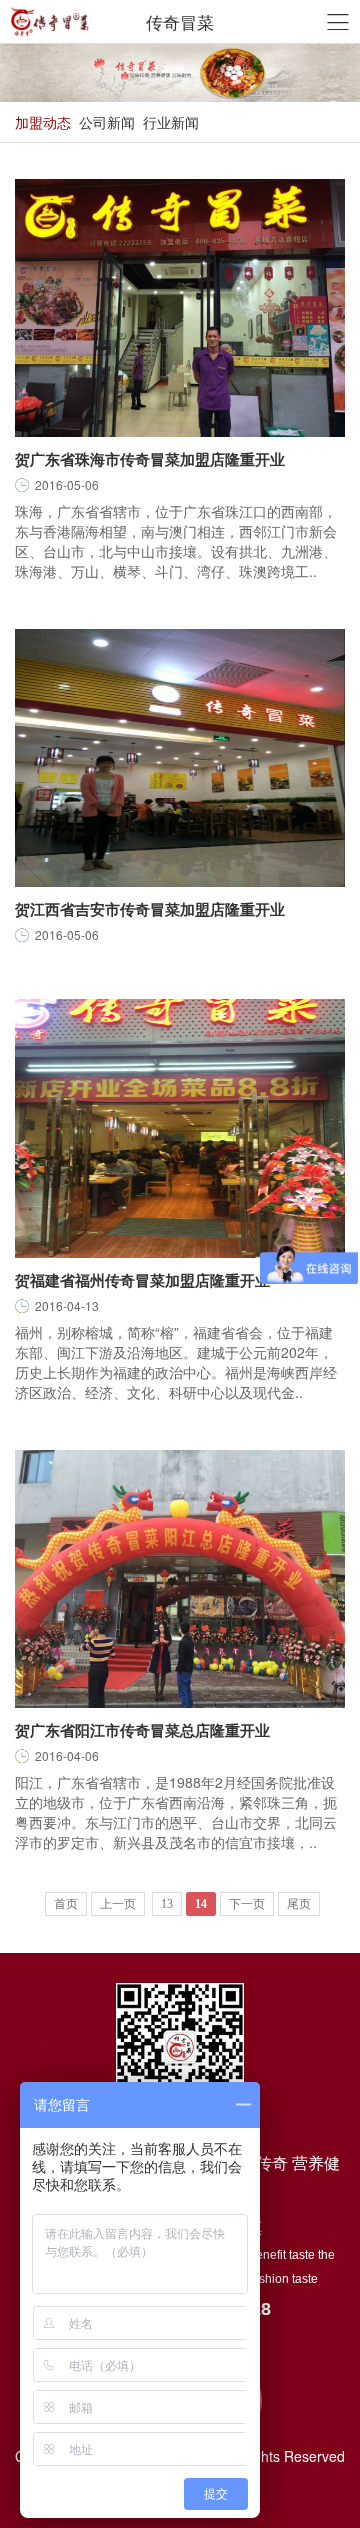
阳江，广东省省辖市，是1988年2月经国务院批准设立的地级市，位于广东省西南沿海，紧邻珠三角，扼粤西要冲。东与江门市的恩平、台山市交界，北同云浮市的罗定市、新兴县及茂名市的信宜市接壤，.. (176, 1812)
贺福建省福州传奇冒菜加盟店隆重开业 (142, 1280)
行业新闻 (171, 122)
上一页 (118, 1904)
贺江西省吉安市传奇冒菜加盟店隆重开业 (150, 909)
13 (167, 1904)
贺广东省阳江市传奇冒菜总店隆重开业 (142, 1730)
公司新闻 (107, 122)
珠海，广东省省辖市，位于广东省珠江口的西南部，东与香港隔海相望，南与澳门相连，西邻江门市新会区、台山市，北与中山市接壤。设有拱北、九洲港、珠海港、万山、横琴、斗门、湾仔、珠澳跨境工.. (176, 541)
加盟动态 (43, 122)
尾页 (299, 1904)
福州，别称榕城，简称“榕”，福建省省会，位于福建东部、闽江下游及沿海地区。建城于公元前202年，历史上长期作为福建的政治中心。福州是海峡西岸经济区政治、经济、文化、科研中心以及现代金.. (176, 1362)
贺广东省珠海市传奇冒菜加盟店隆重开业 (150, 459)
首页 (66, 1904)
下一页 (247, 1904)
